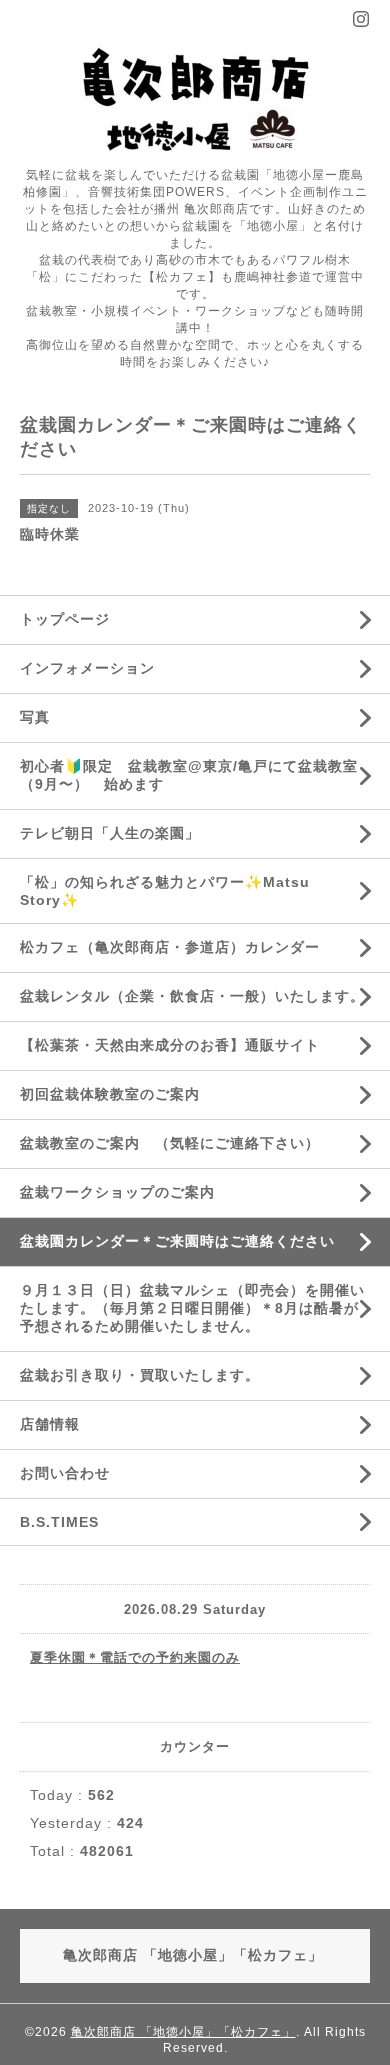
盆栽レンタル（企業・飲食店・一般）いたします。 (200, 996)
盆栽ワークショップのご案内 (125, 1192)
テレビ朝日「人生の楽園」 (110, 833)
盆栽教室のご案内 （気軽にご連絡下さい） (170, 1143)
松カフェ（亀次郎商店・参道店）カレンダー (170, 947)
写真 (35, 717)
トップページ (65, 619)
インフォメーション (87, 668)
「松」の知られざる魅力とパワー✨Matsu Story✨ (165, 891)
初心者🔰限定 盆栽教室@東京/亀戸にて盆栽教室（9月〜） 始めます (189, 775)
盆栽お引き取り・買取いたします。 (140, 1375)
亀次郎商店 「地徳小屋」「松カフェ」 (183, 2032)
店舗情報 (50, 1424)
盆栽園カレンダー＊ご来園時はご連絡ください (177, 1241)
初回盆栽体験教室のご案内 (117, 1094)
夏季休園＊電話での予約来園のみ (135, 1657)
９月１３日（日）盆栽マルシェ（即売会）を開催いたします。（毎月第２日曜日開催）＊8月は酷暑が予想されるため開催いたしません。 (192, 1308)
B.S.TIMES (59, 1522)
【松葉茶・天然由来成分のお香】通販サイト (170, 1045)
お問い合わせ (65, 1473)
